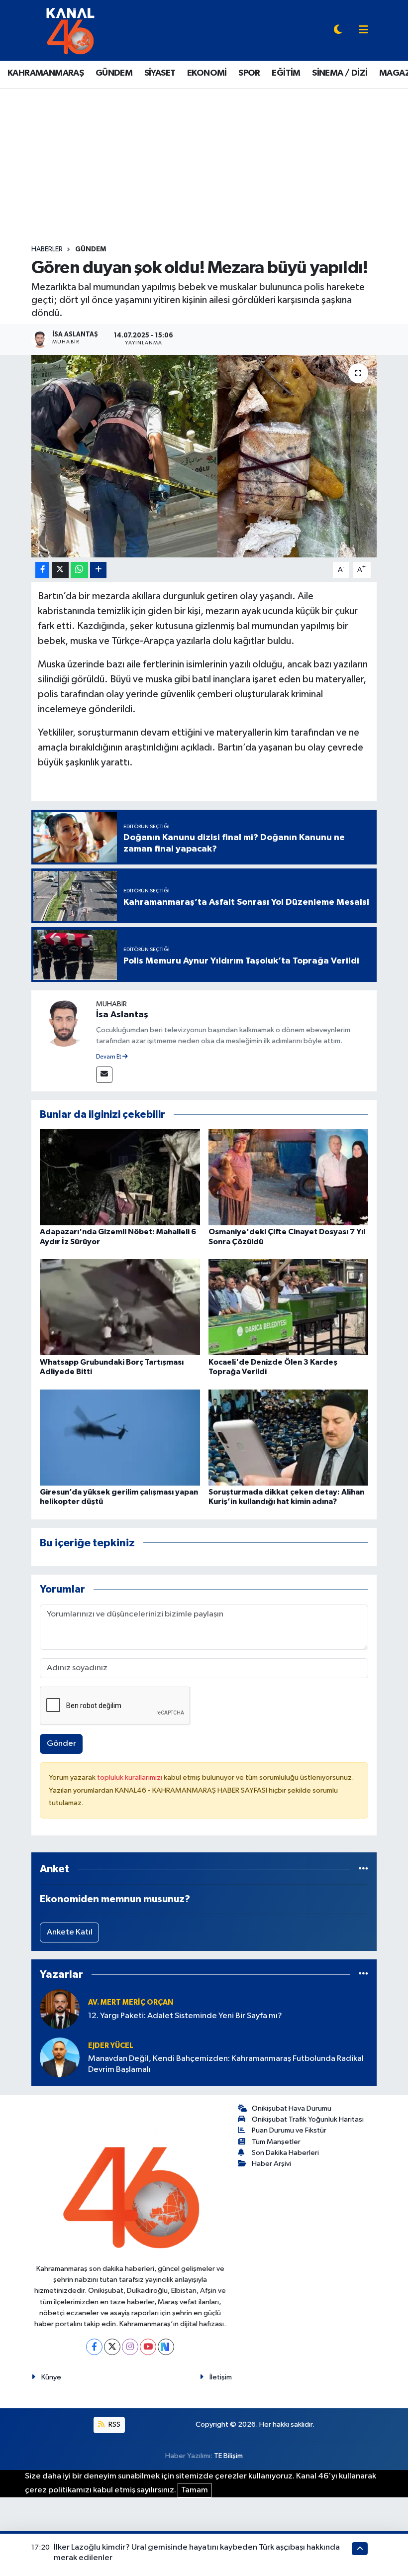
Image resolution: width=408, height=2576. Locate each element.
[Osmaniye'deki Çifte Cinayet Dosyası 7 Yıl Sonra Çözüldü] (289, 1177)
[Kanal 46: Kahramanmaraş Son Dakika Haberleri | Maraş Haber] (70, 30)
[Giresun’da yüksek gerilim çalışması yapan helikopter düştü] (120, 1437)
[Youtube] (148, 2347)
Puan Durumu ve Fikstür (289, 2130)
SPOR (249, 73)
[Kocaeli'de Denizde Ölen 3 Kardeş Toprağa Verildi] (289, 1307)
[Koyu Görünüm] (338, 31)
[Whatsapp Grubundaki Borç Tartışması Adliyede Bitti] (120, 1307)
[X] (112, 2347)
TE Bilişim (228, 2456)
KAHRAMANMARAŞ (46, 73)
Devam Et (109, 1057)
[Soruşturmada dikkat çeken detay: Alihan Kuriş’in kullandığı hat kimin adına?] (289, 1437)
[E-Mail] (104, 1075)
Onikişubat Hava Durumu (292, 2108)
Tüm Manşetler (276, 2142)
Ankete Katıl (70, 1932)
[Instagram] (130, 2347)
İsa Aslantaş (122, 1015)
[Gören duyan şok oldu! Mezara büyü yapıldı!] (204, 456)
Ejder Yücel (111, 2046)
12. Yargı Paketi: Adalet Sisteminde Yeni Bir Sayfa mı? (185, 2016)
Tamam (195, 2490)
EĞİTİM (286, 73)
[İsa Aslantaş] (64, 1022)
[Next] (166, 2347)
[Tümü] (363, 1869)
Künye (51, 2377)
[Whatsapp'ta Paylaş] (79, 570)
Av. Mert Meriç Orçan (131, 2002)
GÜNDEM (114, 73)
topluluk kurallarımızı (130, 1777)
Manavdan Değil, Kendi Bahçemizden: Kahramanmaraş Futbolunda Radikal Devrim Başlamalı (226, 2064)
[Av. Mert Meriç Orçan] (60, 2009)
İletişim (221, 2377)
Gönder (61, 1744)
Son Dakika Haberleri (285, 2153)
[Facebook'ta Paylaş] (42, 570)
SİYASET (160, 73)
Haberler (47, 249)
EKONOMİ (207, 73)
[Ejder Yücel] (60, 2057)
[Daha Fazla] (98, 570)
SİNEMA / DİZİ (340, 73)
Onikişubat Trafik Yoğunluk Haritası (308, 2119)
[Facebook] (94, 2347)
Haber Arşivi (271, 2164)
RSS (114, 2424)
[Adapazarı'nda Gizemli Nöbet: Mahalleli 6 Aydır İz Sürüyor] (120, 1177)
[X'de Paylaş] (60, 570)
